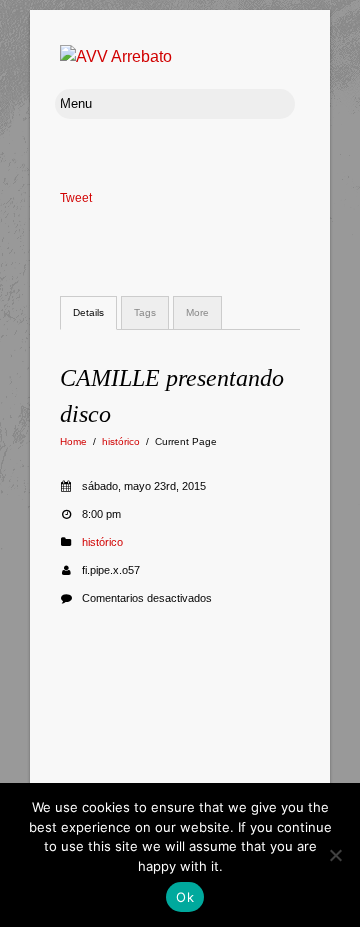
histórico (121, 441)
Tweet (76, 198)
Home (73, 441)
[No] (335, 855)
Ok (185, 897)
